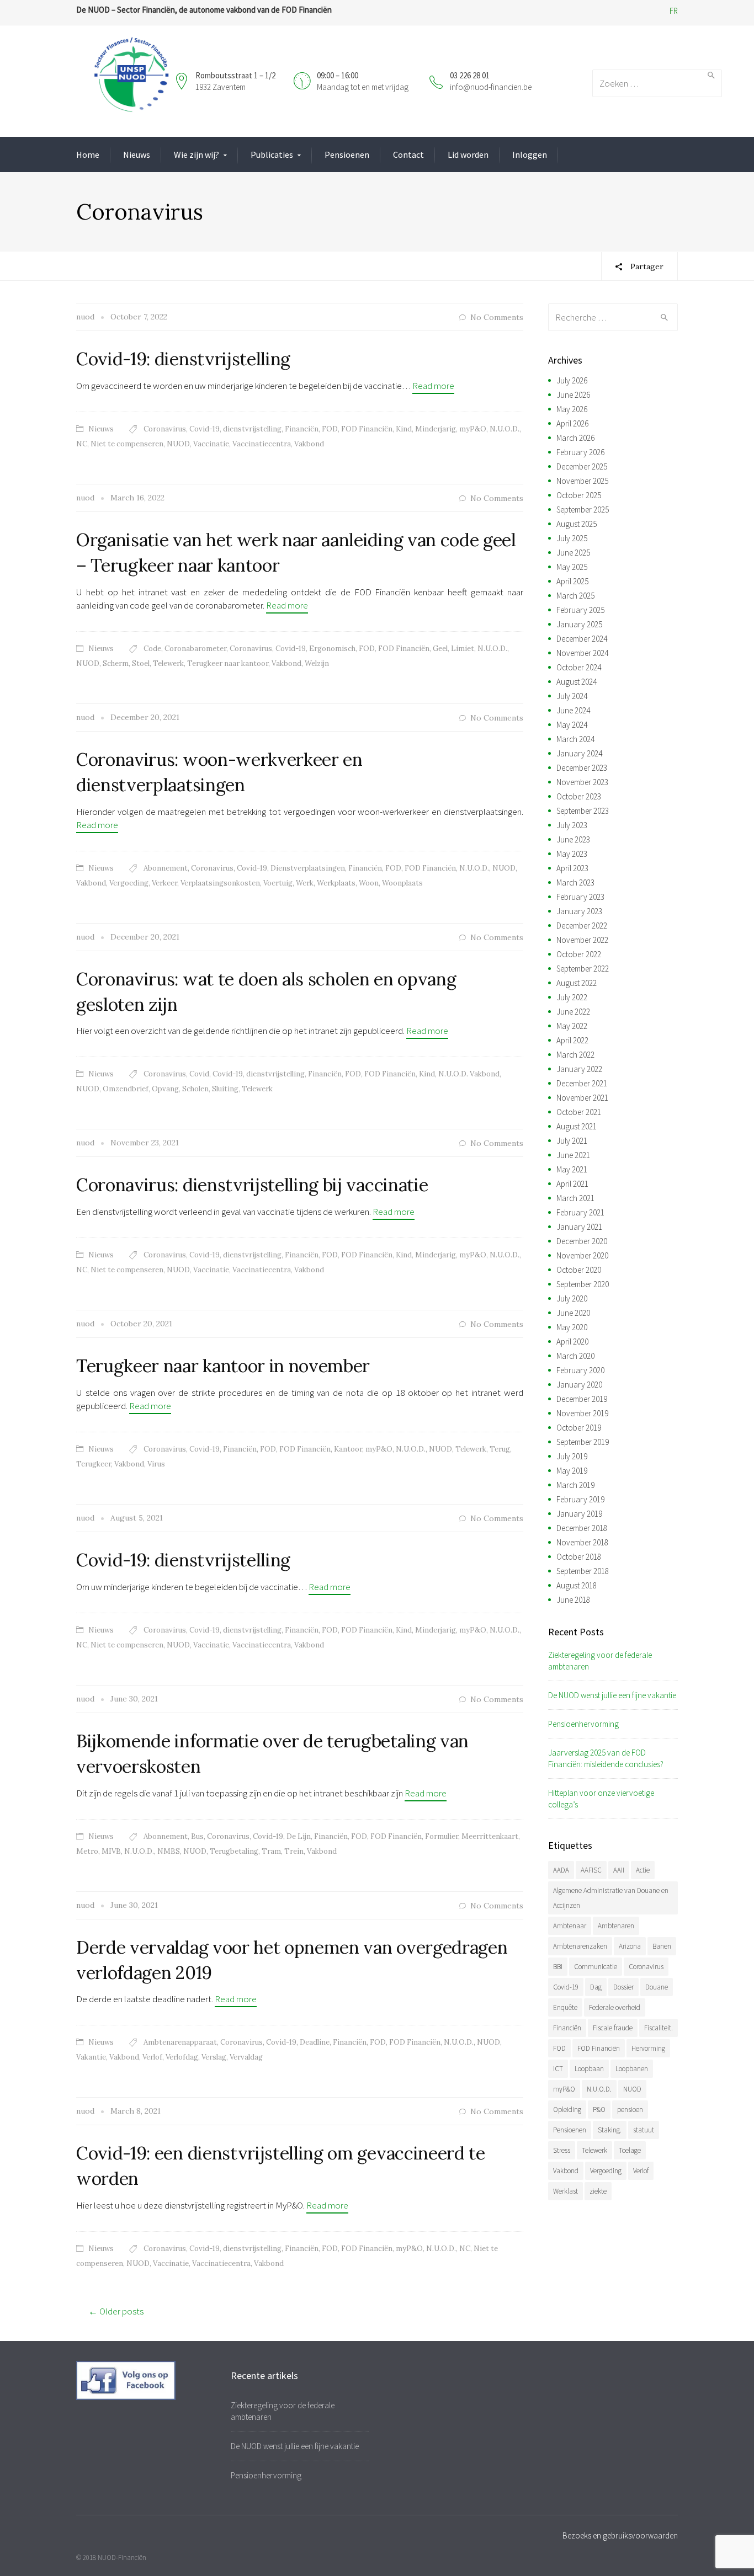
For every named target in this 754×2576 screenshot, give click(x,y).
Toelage (630, 2150)
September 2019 (583, 1442)
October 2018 (579, 1557)
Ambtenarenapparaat (180, 2042)
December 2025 (582, 466)
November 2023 (582, 782)
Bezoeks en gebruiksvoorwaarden (620, 2535)
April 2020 (572, 1342)
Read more (433, 386)
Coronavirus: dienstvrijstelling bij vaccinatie (252, 1185)
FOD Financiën (367, 429)
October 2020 (579, 1270)
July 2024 (572, 696)
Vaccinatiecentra (262, 444)
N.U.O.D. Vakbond (469, 1074)
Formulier (442, 1836)
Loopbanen (632, 2069)
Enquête (565, 2007)
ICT (558, 2069)
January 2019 (579, 1514)
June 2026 (573, 395)
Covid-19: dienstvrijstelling (183, 359)
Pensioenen (347, 154)
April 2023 (572, 868)
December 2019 (582, 1399)
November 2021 (582, 1098)
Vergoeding (129, 883)
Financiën (302, 429)
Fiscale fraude (613, 2028)
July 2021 (572, 1141)
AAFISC (591, 1870)
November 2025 (582, 481)
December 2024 (582, 639)
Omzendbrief (126, 1089)
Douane (657, 1987)
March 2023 (575, 882)
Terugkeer (94, 1464)
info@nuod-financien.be (491, 87)
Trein (294, 1851)
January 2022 (579, 1069)
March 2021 (575, 1198)
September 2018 (583, 1571)
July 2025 (572, 538)
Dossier (623, 1987)
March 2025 (575, 596)
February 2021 (580, 1212)
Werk (305, 883)
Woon (369, 883)
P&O (599, 2110)
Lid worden (468, 154)
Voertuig (278, 883)
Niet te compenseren (127, 444)
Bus (197, 1836)
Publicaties (272, 154)
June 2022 (573, 1012)
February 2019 (580, 1499)
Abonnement (166, 868)
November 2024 (582, 653)
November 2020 (582, 1255)
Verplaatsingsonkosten (220, 883)
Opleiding (567, 2110)
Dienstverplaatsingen (308, 868)
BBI (558, 1967)
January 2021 (579, 1227)
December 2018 (582, 1528)
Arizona (630, 1946)
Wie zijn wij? (197, 154)
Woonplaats (402, 883)
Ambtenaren (616, 1926)
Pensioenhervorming (583, 1724)
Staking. (610, 2130)
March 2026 (575, 438)
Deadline (315, 2042)
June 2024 (573, 710)
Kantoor (348, 1449)
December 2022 (582, 926)
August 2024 (577, 682)
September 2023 (583, 811)
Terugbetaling (234, 1851)
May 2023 (572, 854)
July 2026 (572, 380)
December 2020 (582, 1241)
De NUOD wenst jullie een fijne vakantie (612, 1695)
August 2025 (577, 524)
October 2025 (579, 495)
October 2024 (579, 667)
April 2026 (572, 423)
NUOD (178, 444)
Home (88, 154)
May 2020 (572, 1327)
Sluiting (225, 1089)
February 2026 (580, 452)
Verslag (214, 2057)
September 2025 (583, 510)
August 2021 (577, 1126)
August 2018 (577, 1585)
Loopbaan (589, 2069)
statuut (644, 2130)
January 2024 (579, 753)
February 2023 (580, 897)
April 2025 (572, 581)
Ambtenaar (570, 1926)
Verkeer (164, 883)
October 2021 (579, 1112)
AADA (561, 1870)
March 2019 (575, 1485)
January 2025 (579, 624)
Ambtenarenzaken (580, 1946)
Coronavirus (165, 429)
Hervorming (648, 2048)
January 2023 (579, 911)
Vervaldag (246, 2057)
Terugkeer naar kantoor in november (223, 1366)
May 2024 (572, 725)
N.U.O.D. (505, 429)
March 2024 (575, 739)
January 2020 (579, 1385)
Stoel (141, 663)
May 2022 (572, 1026)
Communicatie (596, 1967)
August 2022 (577, 983)
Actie (643, 1870)
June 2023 (573, 839)
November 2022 (582, 940)
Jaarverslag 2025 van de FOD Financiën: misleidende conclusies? (606, 1758)
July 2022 (572, 997)
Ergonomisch (332, 649)
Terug (500, 1449)
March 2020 (575, 1356)
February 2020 (580, 1370)
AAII (619, 1870)
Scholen (195, 1089)
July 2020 (572, 1298)
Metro (87, 1851)
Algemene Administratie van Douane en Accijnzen (611, 1898)
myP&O (473, 429)
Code (152, 649)
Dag (596, 1987)
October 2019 (579, 1428)
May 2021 (572, 1169)
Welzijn (317, 663)
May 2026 (572, 409)
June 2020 (573, 1313)
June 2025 (573, 553)
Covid (199, 1074)
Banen (662, 1946)
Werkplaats (336, 883)
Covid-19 (205, 429)
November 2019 (582, 1413)
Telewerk (168, 663)
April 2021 (572, 1184)
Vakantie (91, 2057)
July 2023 (572, 825)
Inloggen (530, 154)
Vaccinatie (211, 444)
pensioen (630, 2110)
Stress (562, 2150)
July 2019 (572, 1456)
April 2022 (572, 1040)
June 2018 (573, 1600)
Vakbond (309, 444)
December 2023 (582, 768)
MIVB (111, 1851)
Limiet (463, 649)
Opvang (165, 1089)
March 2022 (575, 1055)
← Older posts (116, 2311)
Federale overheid (615, 2007)
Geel (440, 649)
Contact (408, 154)
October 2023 (579, 796)
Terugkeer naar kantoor (228, 663)
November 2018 (582, 1542)
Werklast (565, 2191)
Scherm (116, 663)
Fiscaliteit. (659, 2028)
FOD (330, 429)
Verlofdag (182, 2057)
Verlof (152, 2057)
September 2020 (583, 1284)
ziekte (598, 2191)
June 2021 (573, 1155)
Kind (404, 429)
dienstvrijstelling (252, 429)
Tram (271, 1851)
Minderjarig (436, 429)
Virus (156, 1464)
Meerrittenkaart (490, 1836)
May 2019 (572, 1471)
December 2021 (582, 1083)
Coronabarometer (195, 649)
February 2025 (580, 610)
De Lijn (299, 1836)
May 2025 (572, 567)
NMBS (169, 1851)
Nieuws (137, 154)
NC (82, 444)
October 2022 (579, 954)
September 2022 (583, 969)
